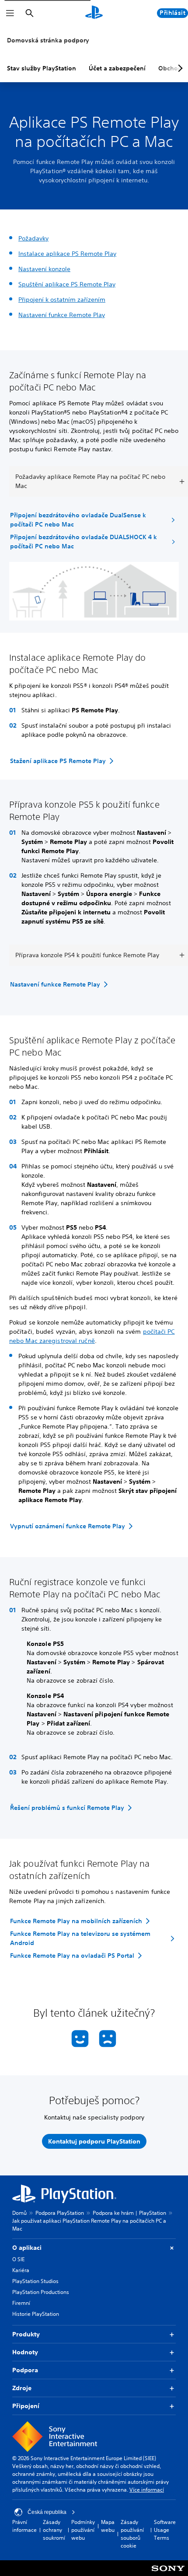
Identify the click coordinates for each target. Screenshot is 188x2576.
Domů (19, 2213)
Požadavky (33, 238)
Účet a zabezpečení (117, 68)
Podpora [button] (25, 2370)
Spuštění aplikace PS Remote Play (67, 284)
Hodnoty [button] (25, 2352)
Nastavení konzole (44, 269)
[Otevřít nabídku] (10, 13)
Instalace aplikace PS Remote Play (67, 254)
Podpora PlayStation (60, 2213)
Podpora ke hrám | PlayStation (129, 2213)
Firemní (21, 2303)
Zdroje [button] (22, 2388)
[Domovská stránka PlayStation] (94, 13)
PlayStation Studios (35, 2281)
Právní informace (24, 2526)
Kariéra (21, 2270)
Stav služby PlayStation (42, 68)
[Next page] (179, 68)
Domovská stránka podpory (48, 40)
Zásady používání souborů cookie (132, 2534)
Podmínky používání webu (83, 2530)
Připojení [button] (26, 2406)
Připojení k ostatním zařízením (62, 300)
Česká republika (47, 2512)
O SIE (18, 2259)
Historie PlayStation (36, 2314)
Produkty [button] (26, 2334)
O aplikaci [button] (27, 2248)
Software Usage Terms (165, 2530)
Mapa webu (108, 2526)
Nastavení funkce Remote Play (62, 315)
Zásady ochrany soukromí (54, 2530)
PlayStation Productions (41, 2292)
